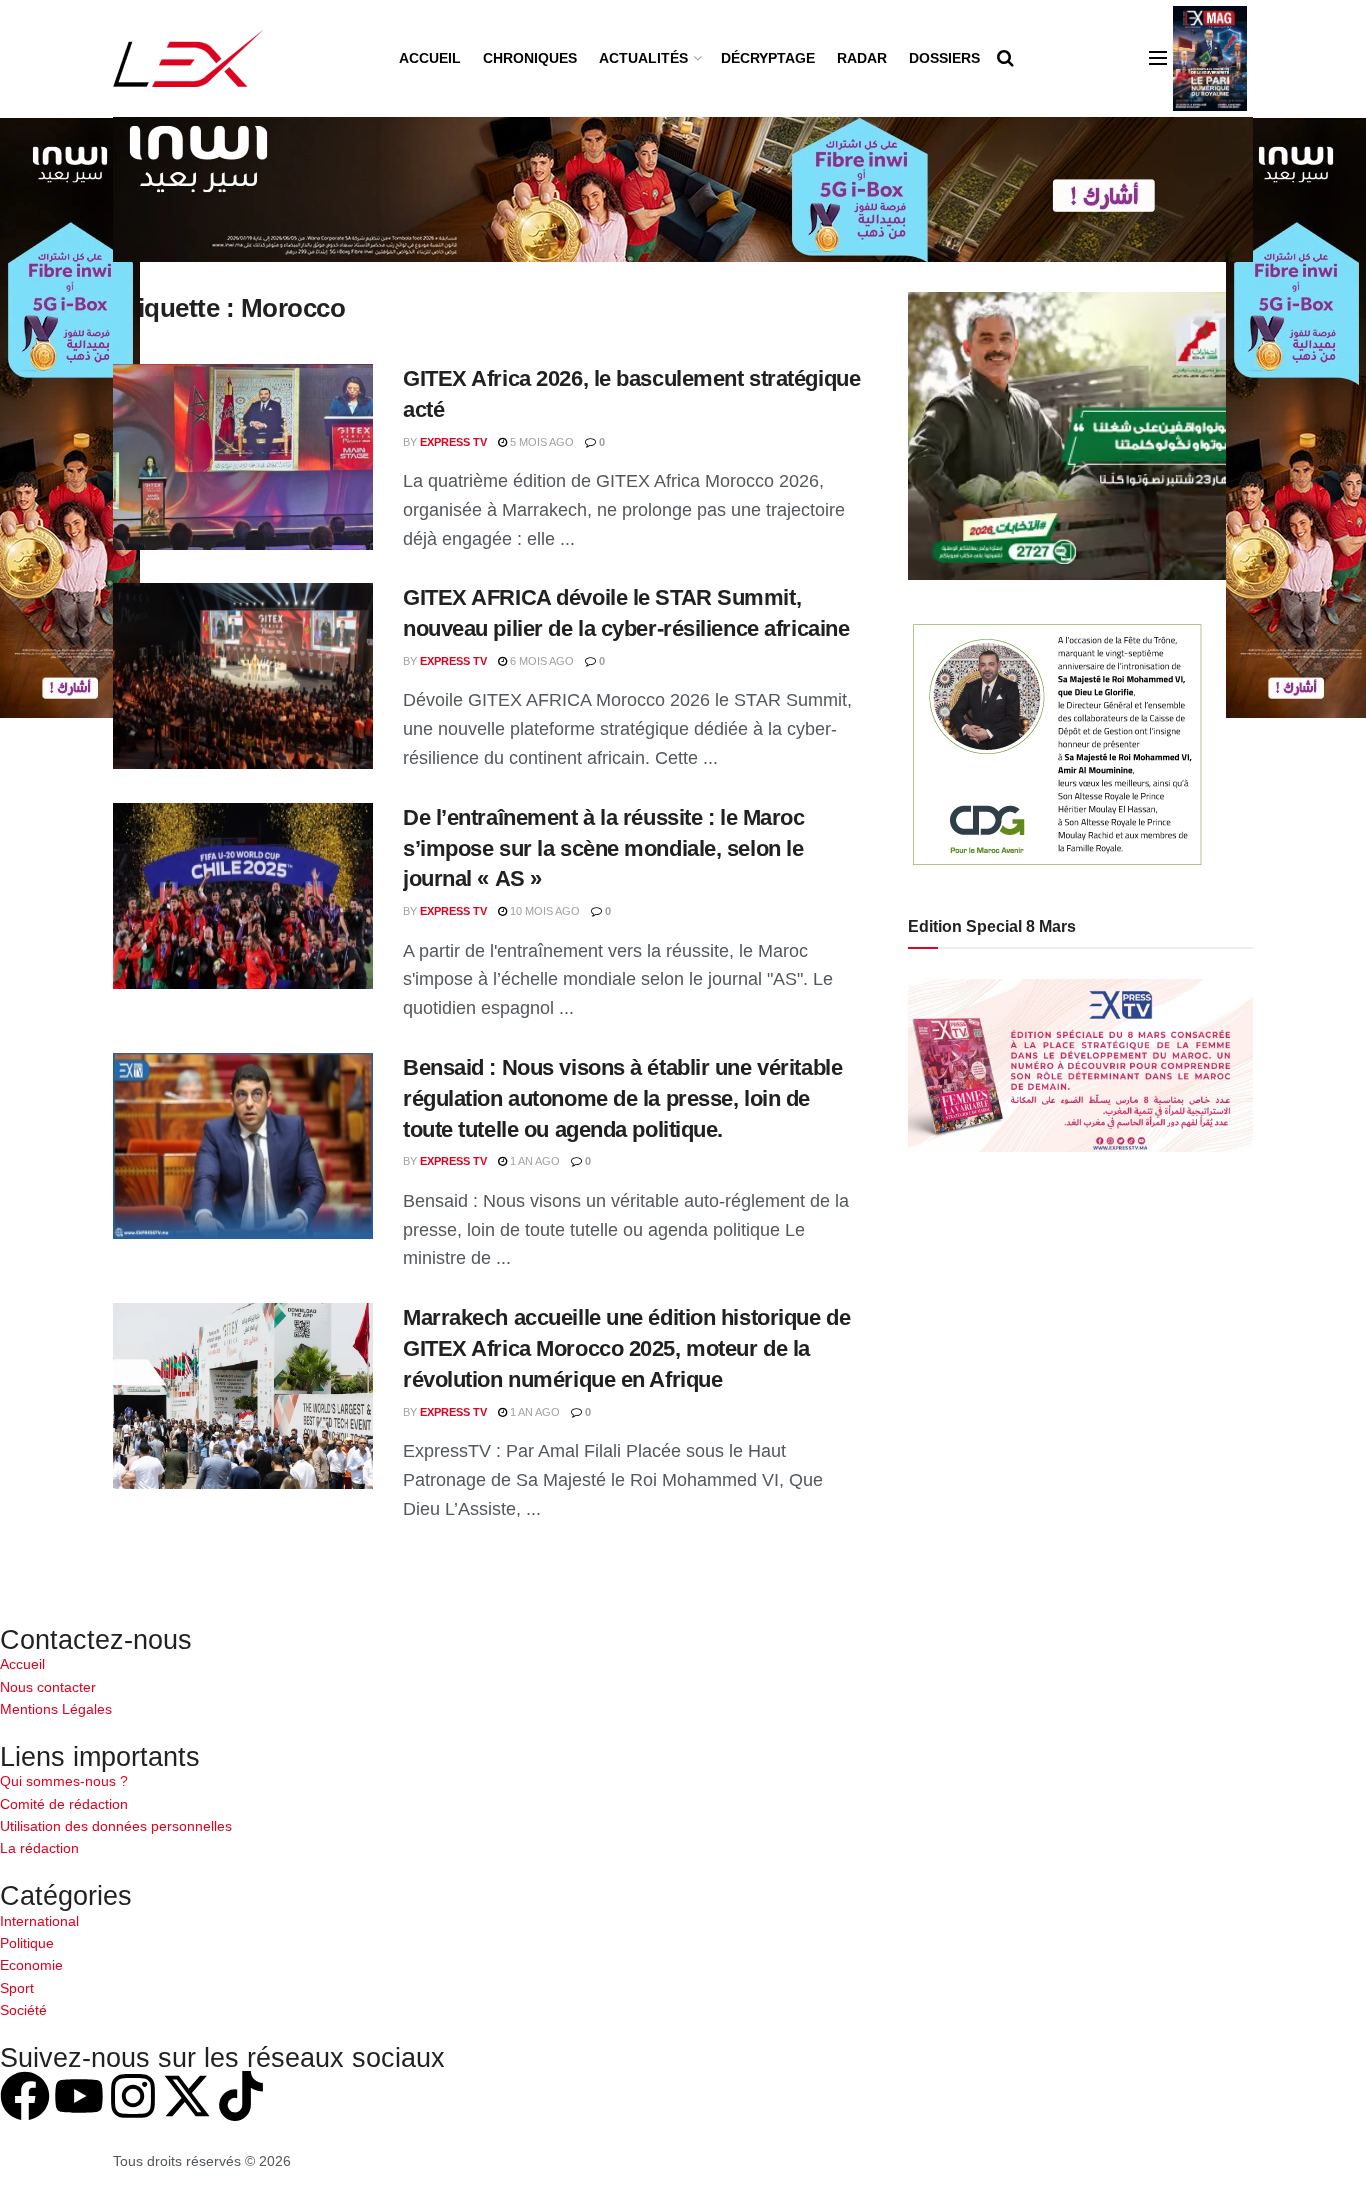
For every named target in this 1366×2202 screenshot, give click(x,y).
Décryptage (768, 58)
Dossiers (944, 58)
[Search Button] (1005, 58)
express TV (453, 442)
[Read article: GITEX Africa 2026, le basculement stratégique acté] (243, 457)
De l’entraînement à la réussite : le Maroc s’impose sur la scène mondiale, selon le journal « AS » (604, 848)
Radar (862, 58)
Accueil (430, 58)
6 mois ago (540, 661)
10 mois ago (543, 911)
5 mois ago (540, 442)
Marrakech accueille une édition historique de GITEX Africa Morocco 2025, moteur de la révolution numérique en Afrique (626, 1348)
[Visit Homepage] (188, 58)
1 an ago (533, 1161)
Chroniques (530, 58)
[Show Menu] (1158, 58)
